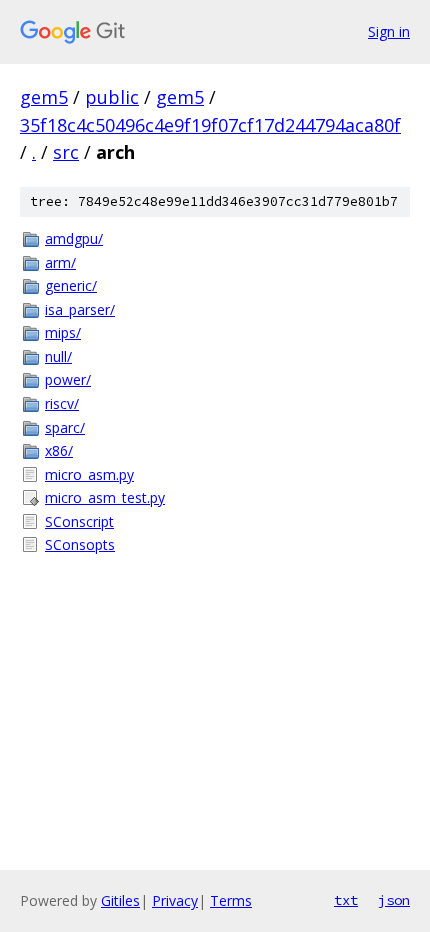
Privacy (175, 900)
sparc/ (65, 427)
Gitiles (120, 900)
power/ (68, 379)
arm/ (60, 262)
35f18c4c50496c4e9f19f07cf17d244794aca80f (210, 125)
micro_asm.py (89, 474)
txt (346, 900)
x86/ (59, 450)
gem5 (44, 97)
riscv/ (62, 403)
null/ (58, 356)
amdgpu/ (74, 238)
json (394, 900)
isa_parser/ (80, 309)
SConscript (79, 521)
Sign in (389, 31)
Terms (231, 900)
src (66, 152)
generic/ (71, 285)
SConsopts (80, 544)
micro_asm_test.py (105, 497)
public (112, 97)
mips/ (63, 332)
